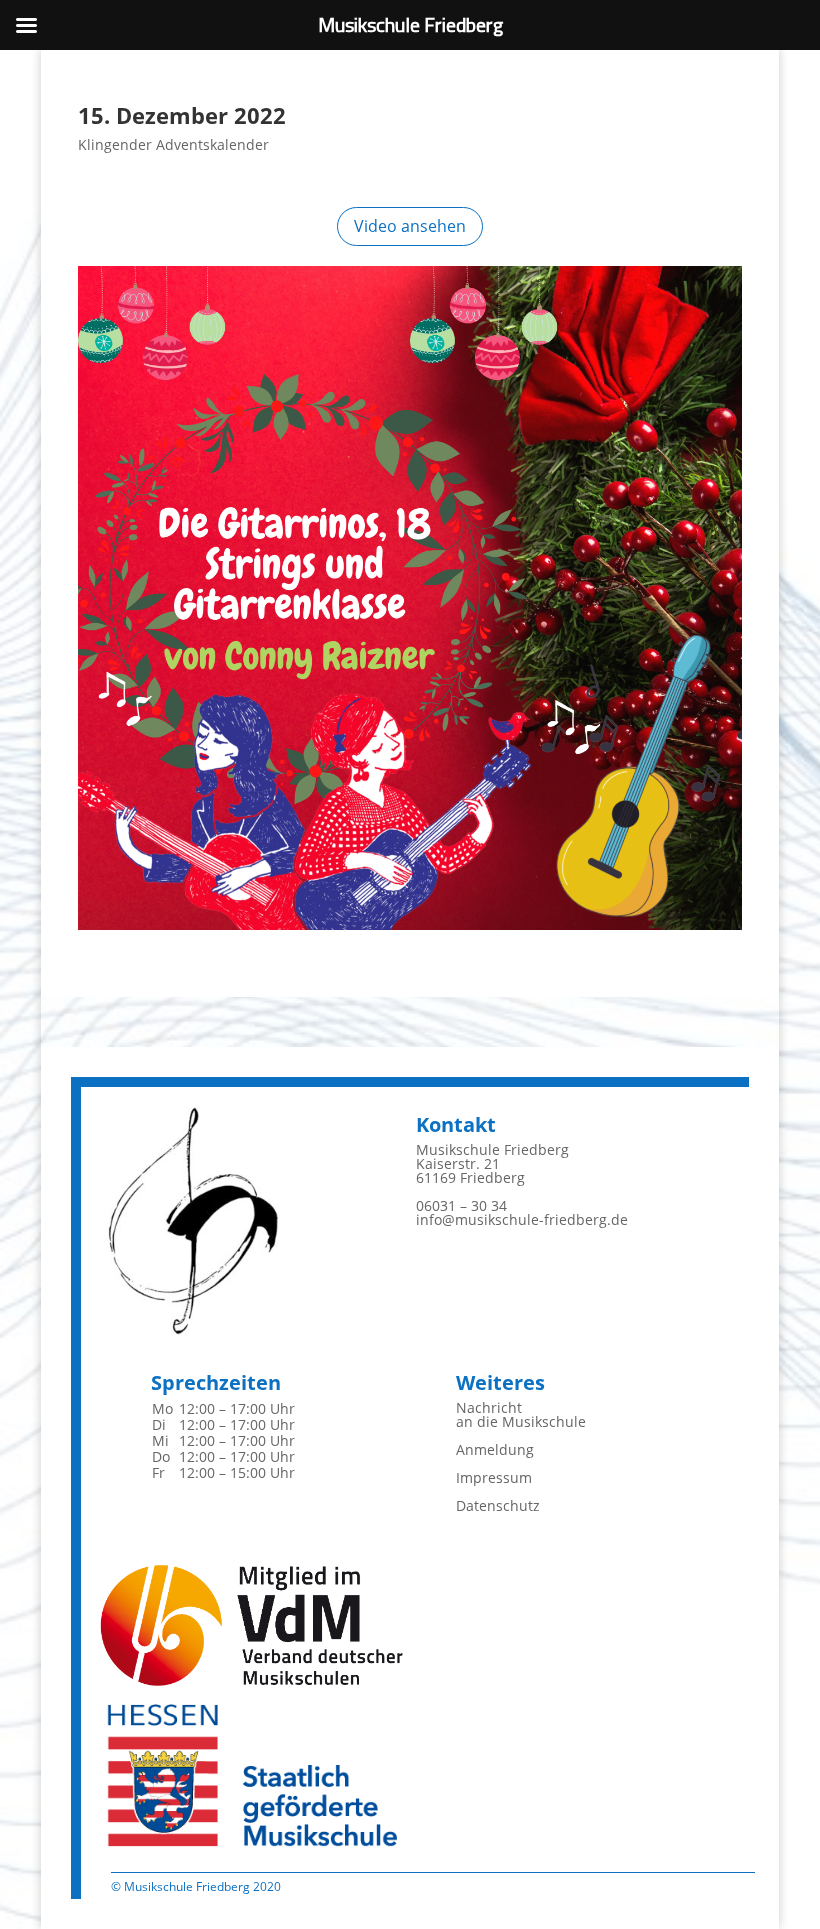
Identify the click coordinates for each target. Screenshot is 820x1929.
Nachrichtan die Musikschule (521, 1414)
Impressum (494, 1477)
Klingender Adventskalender (173, 144)
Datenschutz (498, 1505)
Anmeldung (495, 1449)
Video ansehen (410, 226)
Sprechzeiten (216, 1382)
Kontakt (456, 1124)
